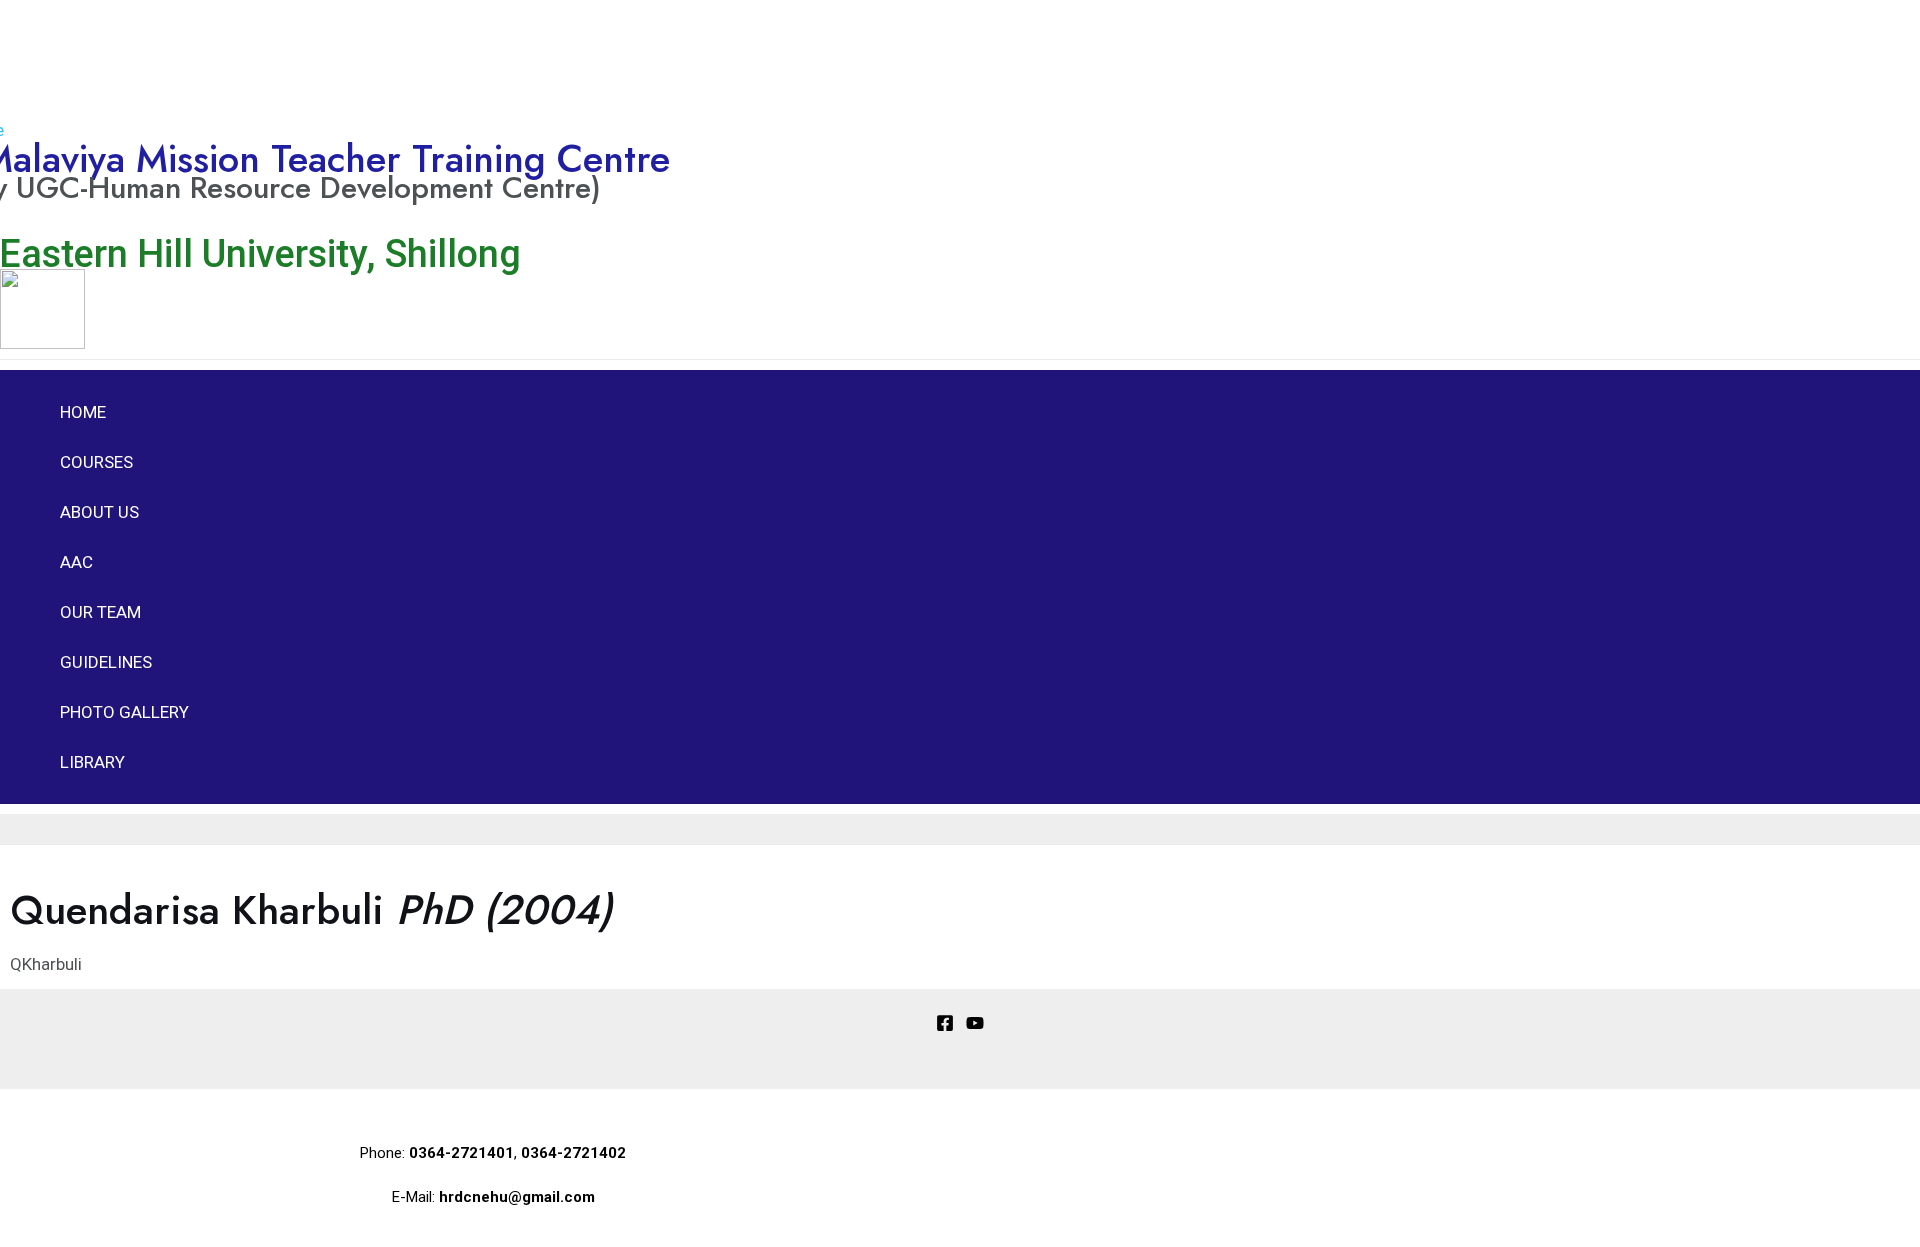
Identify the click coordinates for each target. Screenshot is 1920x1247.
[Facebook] (945, 1026)
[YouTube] (975, 1026)
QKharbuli (46, 964)
